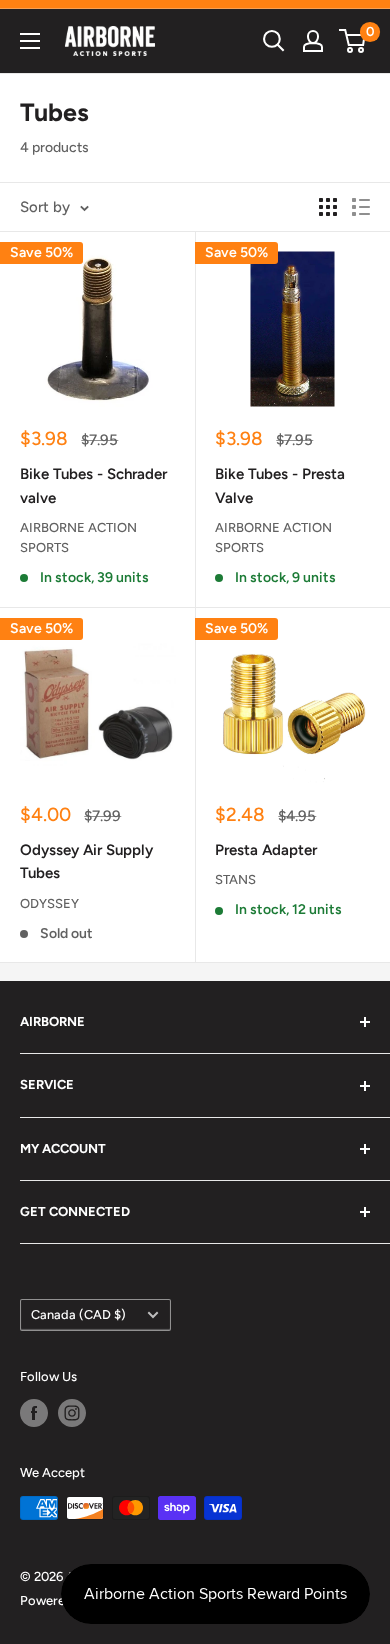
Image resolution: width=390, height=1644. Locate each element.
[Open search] (274, 41)
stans (235, 879)
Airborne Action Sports (78, 537)
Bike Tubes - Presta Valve (280, 485)
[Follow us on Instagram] (72, 1413)
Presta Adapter (266, 850)
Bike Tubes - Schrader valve (93, 485)
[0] (353, 41)
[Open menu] (30, 41)
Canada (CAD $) (78, 1314)
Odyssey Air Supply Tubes (86, 861)
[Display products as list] (361, 207)
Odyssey (49, 903)
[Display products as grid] (328, 207)
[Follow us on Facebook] (34, 1413)
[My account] (313, 41)
